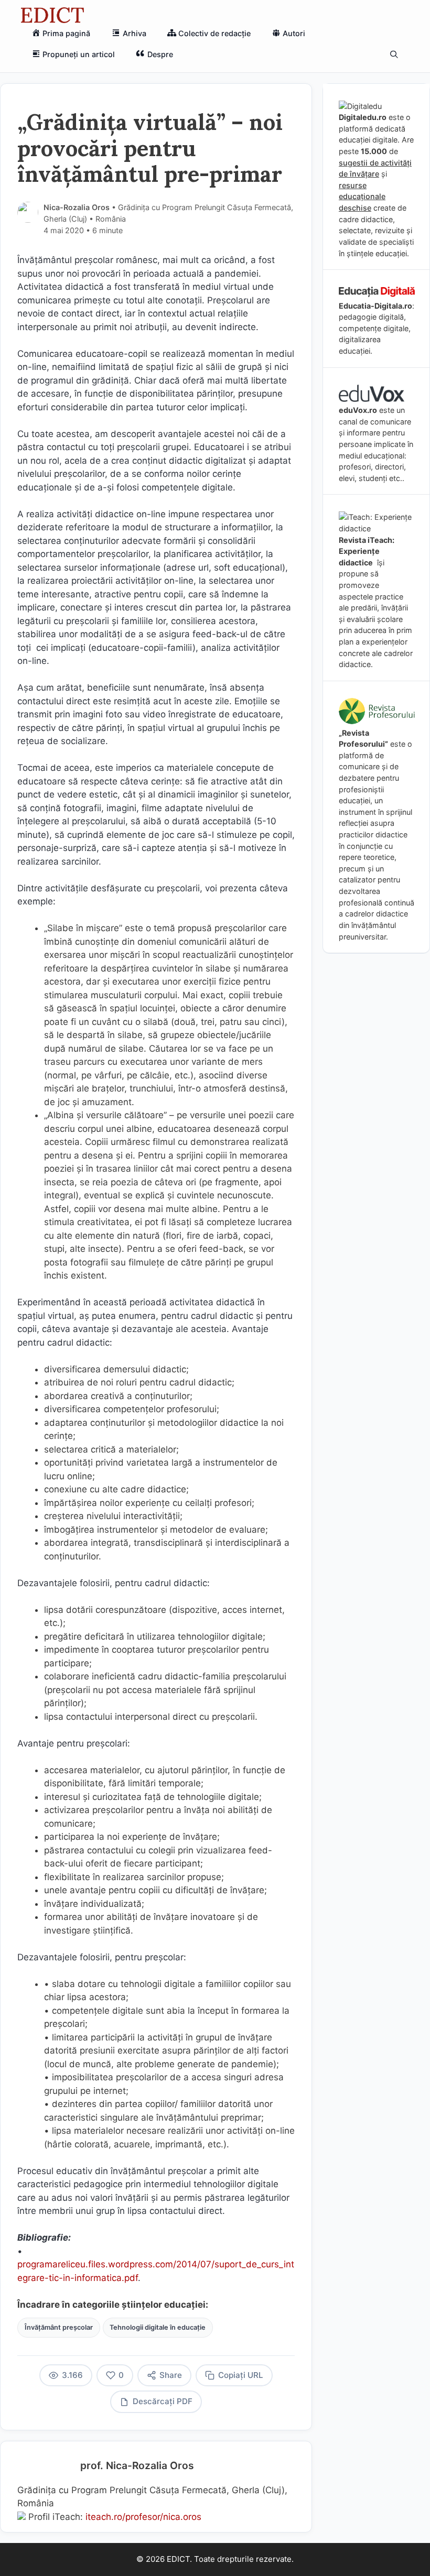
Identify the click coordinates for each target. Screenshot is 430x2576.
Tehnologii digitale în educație (158, 2327)
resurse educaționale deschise (362, 197)
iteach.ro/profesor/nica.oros (143, 2517)
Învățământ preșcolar (59, 2327)
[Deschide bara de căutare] (394, 54)
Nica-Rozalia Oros (77, 207)
